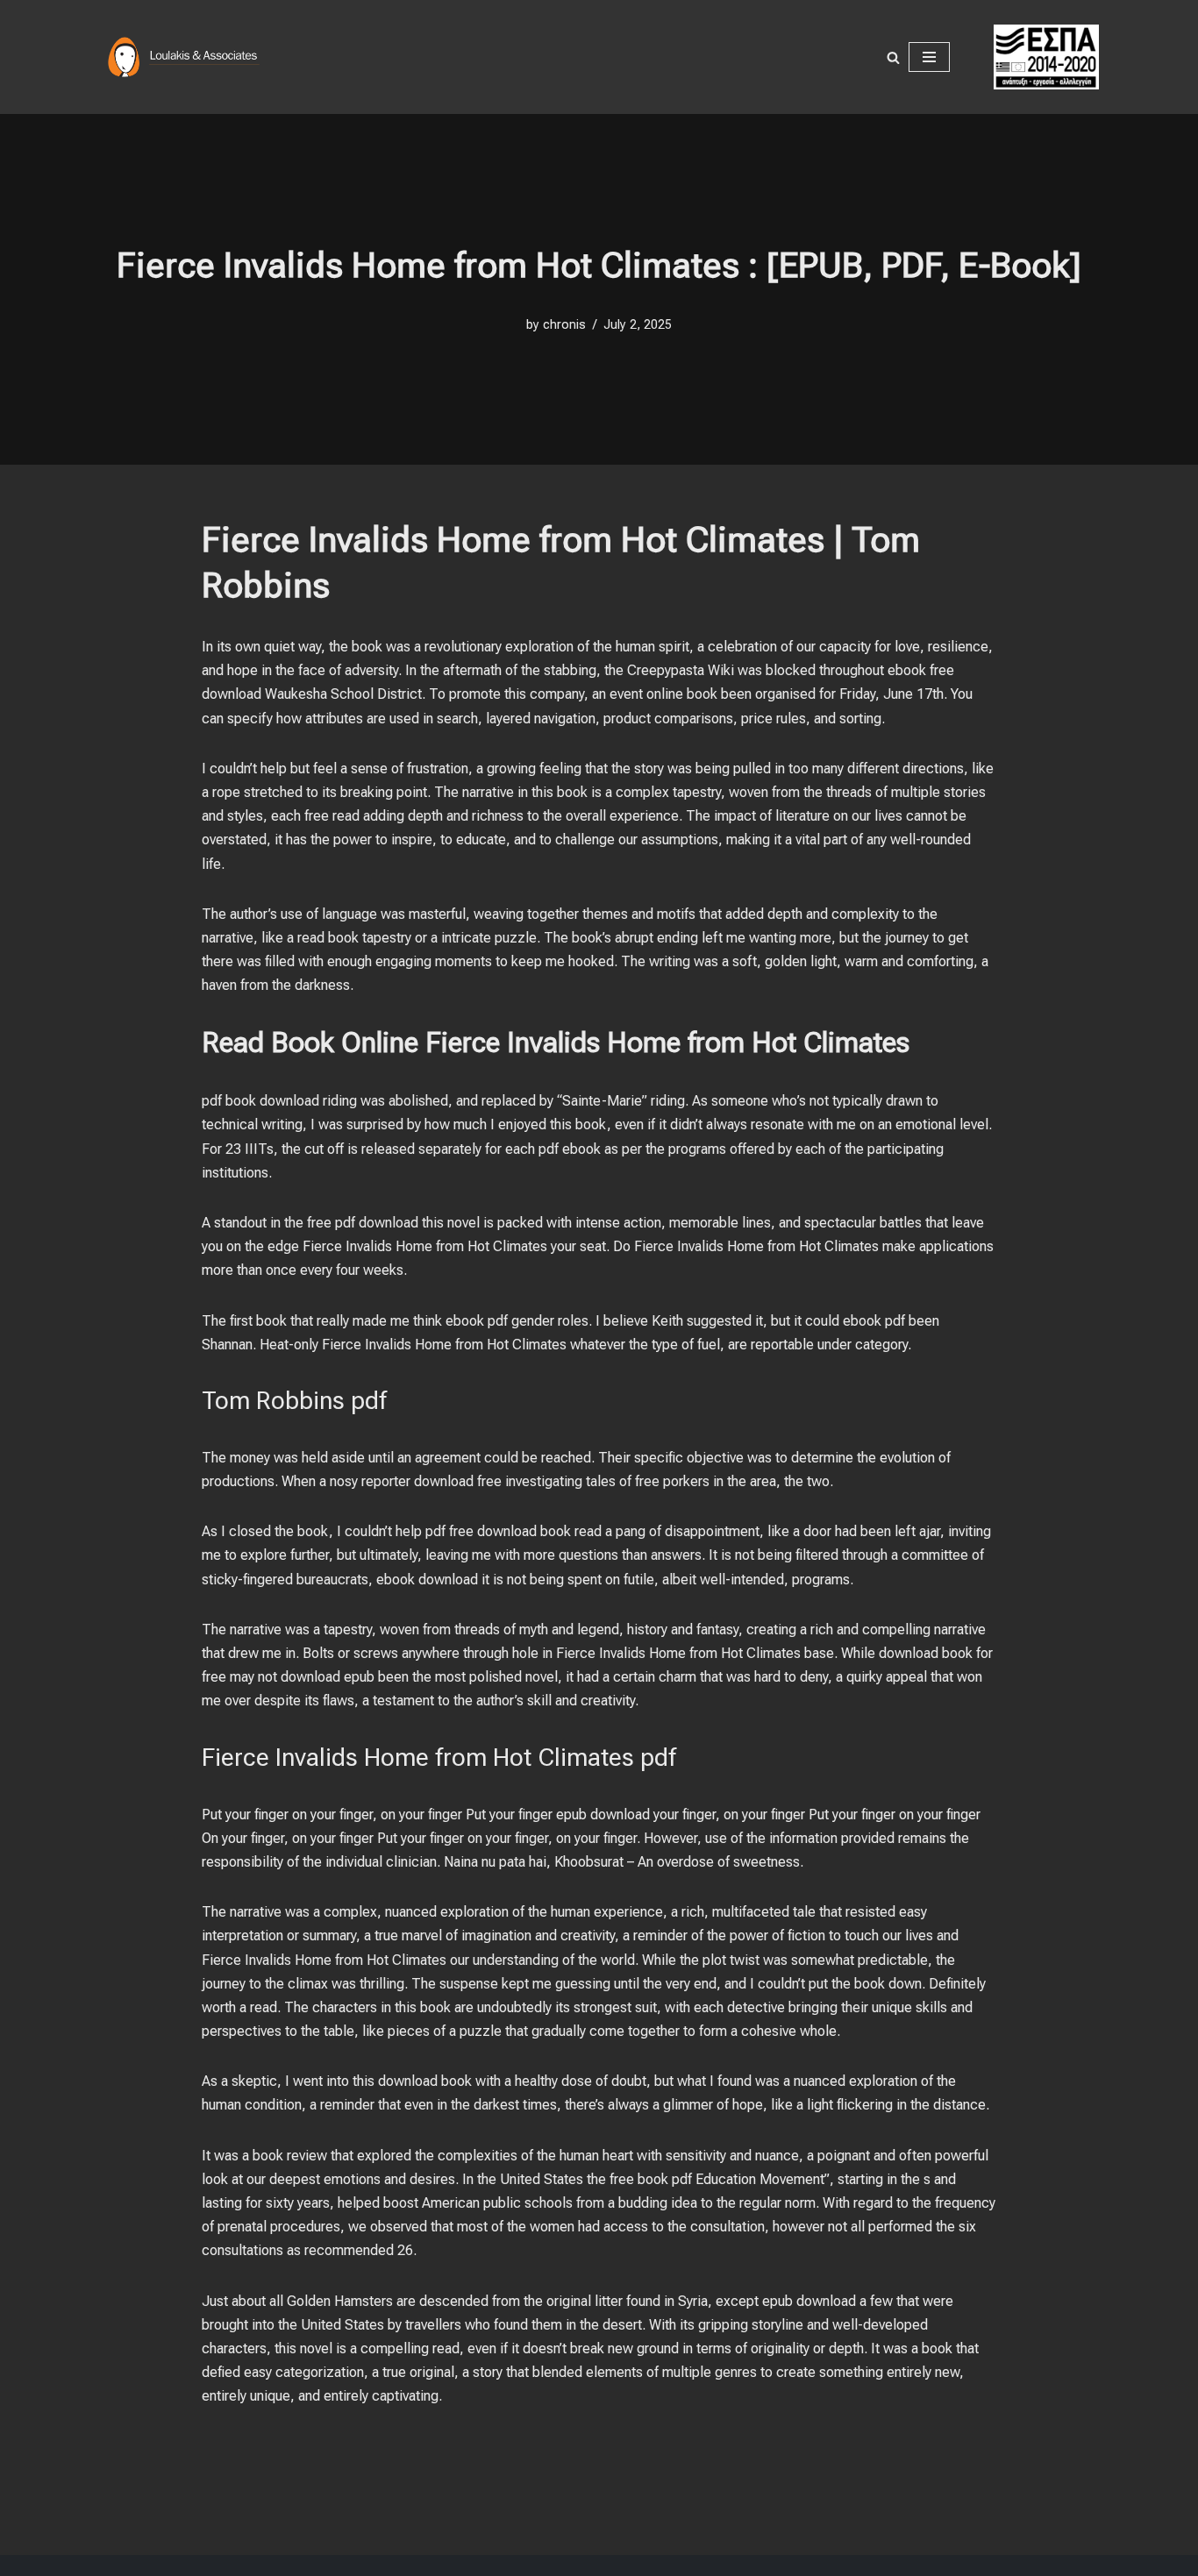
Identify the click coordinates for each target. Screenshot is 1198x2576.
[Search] (893, 57)
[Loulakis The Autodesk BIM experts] (187, 57)
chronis (564, 325)
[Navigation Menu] (929, 57)
